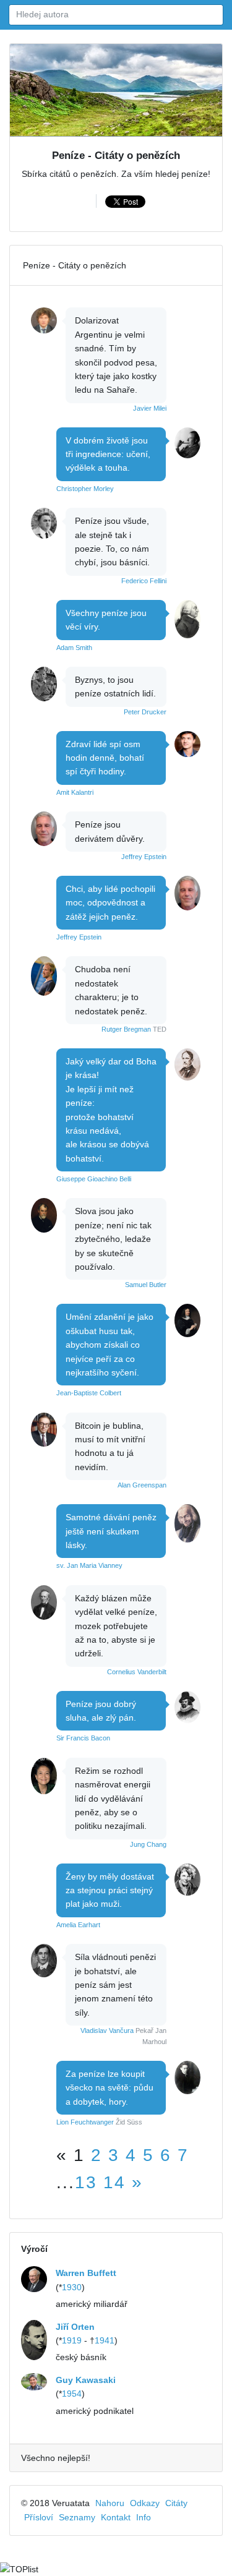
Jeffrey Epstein (144, 857)
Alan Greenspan (142, 1485)
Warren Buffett (86, 2273)
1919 (72, 2340)
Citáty (176, 2503)
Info (144, 2517)
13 (86, 2182)
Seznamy (77, 2517)
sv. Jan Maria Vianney (89, 1565)
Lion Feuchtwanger (85, 2122)
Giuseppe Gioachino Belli (94, 1179)
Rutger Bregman (126, 1029)
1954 (72, 2394)
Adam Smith (74, 648)
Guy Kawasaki (86, 2380)
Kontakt (116, 2517)
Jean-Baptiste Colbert (89, 1393)
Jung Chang (148, 1844)
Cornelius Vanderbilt (137, 1672)
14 (114, 2182)
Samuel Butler (146, 1285)
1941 (105, 2340)
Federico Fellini (144, 581)
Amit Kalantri (75, 792)
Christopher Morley (85, 489)
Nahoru (110, 2503)
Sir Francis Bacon (83, 1738)
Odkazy (145, 2503)
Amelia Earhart (78, 1925)
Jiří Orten (75, 2327)
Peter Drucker (145, 712)
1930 (72, 2287)
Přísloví (39, 2517)
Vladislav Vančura (107, 2030)
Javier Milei (150, 408)
